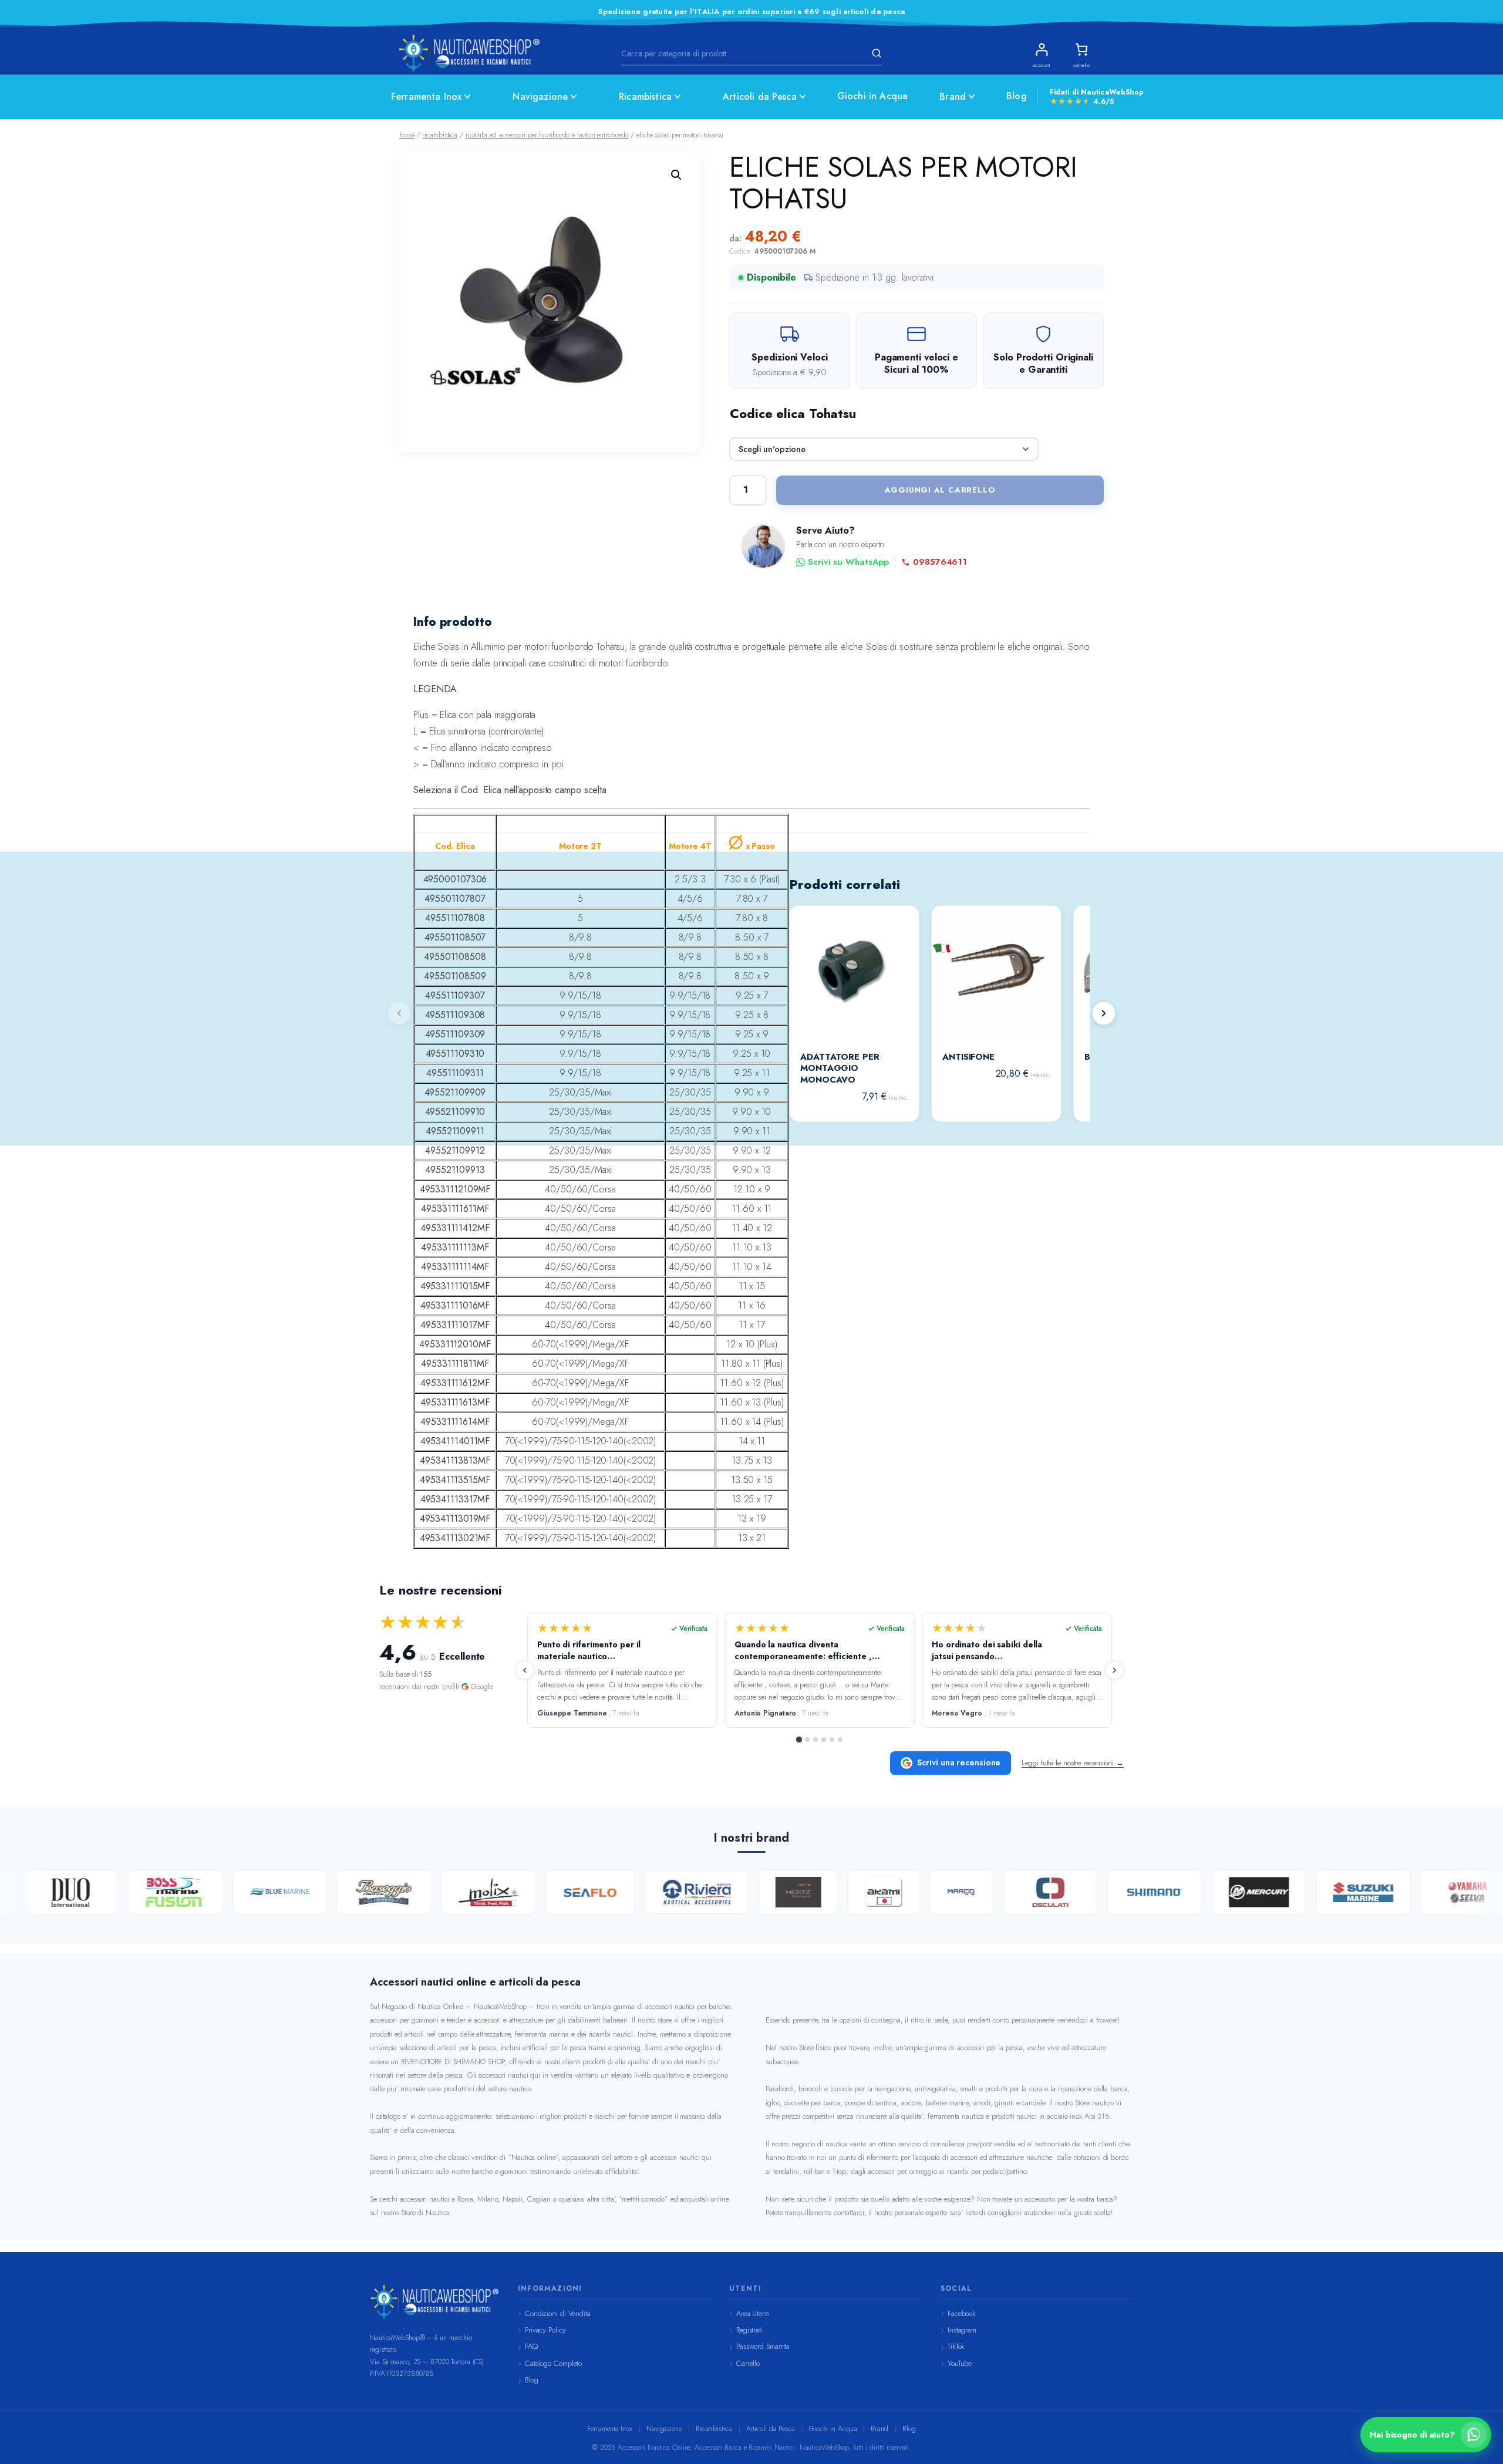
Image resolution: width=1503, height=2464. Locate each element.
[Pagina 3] (815, 1740)
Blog (1017, 96)
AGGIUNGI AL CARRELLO (940, 490)
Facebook (962, 2313)
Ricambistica (645, 97)
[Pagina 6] (840, 1740)
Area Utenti (753, 2313)
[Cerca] (875, 53)
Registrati (749, 2330)
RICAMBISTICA (440, 135)
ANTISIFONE (968, 1057)
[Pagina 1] (799, 1740)
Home (407, 135)
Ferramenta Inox (426, 97)
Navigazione (540, 97)
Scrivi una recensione (959, 1762)
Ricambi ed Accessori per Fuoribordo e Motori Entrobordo (547, 135)
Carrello (748, 2363)
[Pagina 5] (832, 1740)
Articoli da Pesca (760, 97)
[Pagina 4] (824, 1740)
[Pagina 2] (807, 1740)
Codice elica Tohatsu (793, 413)
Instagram (962, 2330)
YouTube (960, 2363)
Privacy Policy (545, 2330)
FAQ (531, 2346)
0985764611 (940, 562)
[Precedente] (525, 1670)
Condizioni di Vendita (558, 2313)
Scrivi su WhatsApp (848, 562)
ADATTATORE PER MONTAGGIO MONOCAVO (840, 1069)
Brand (953, 97)
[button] (676, 175)
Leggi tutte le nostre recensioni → (1073, 1763)
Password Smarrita (763, 2346)
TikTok (956, 2346)
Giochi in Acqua (872, 96)
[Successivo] (1104, 1013)
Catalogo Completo (553, 2363)
